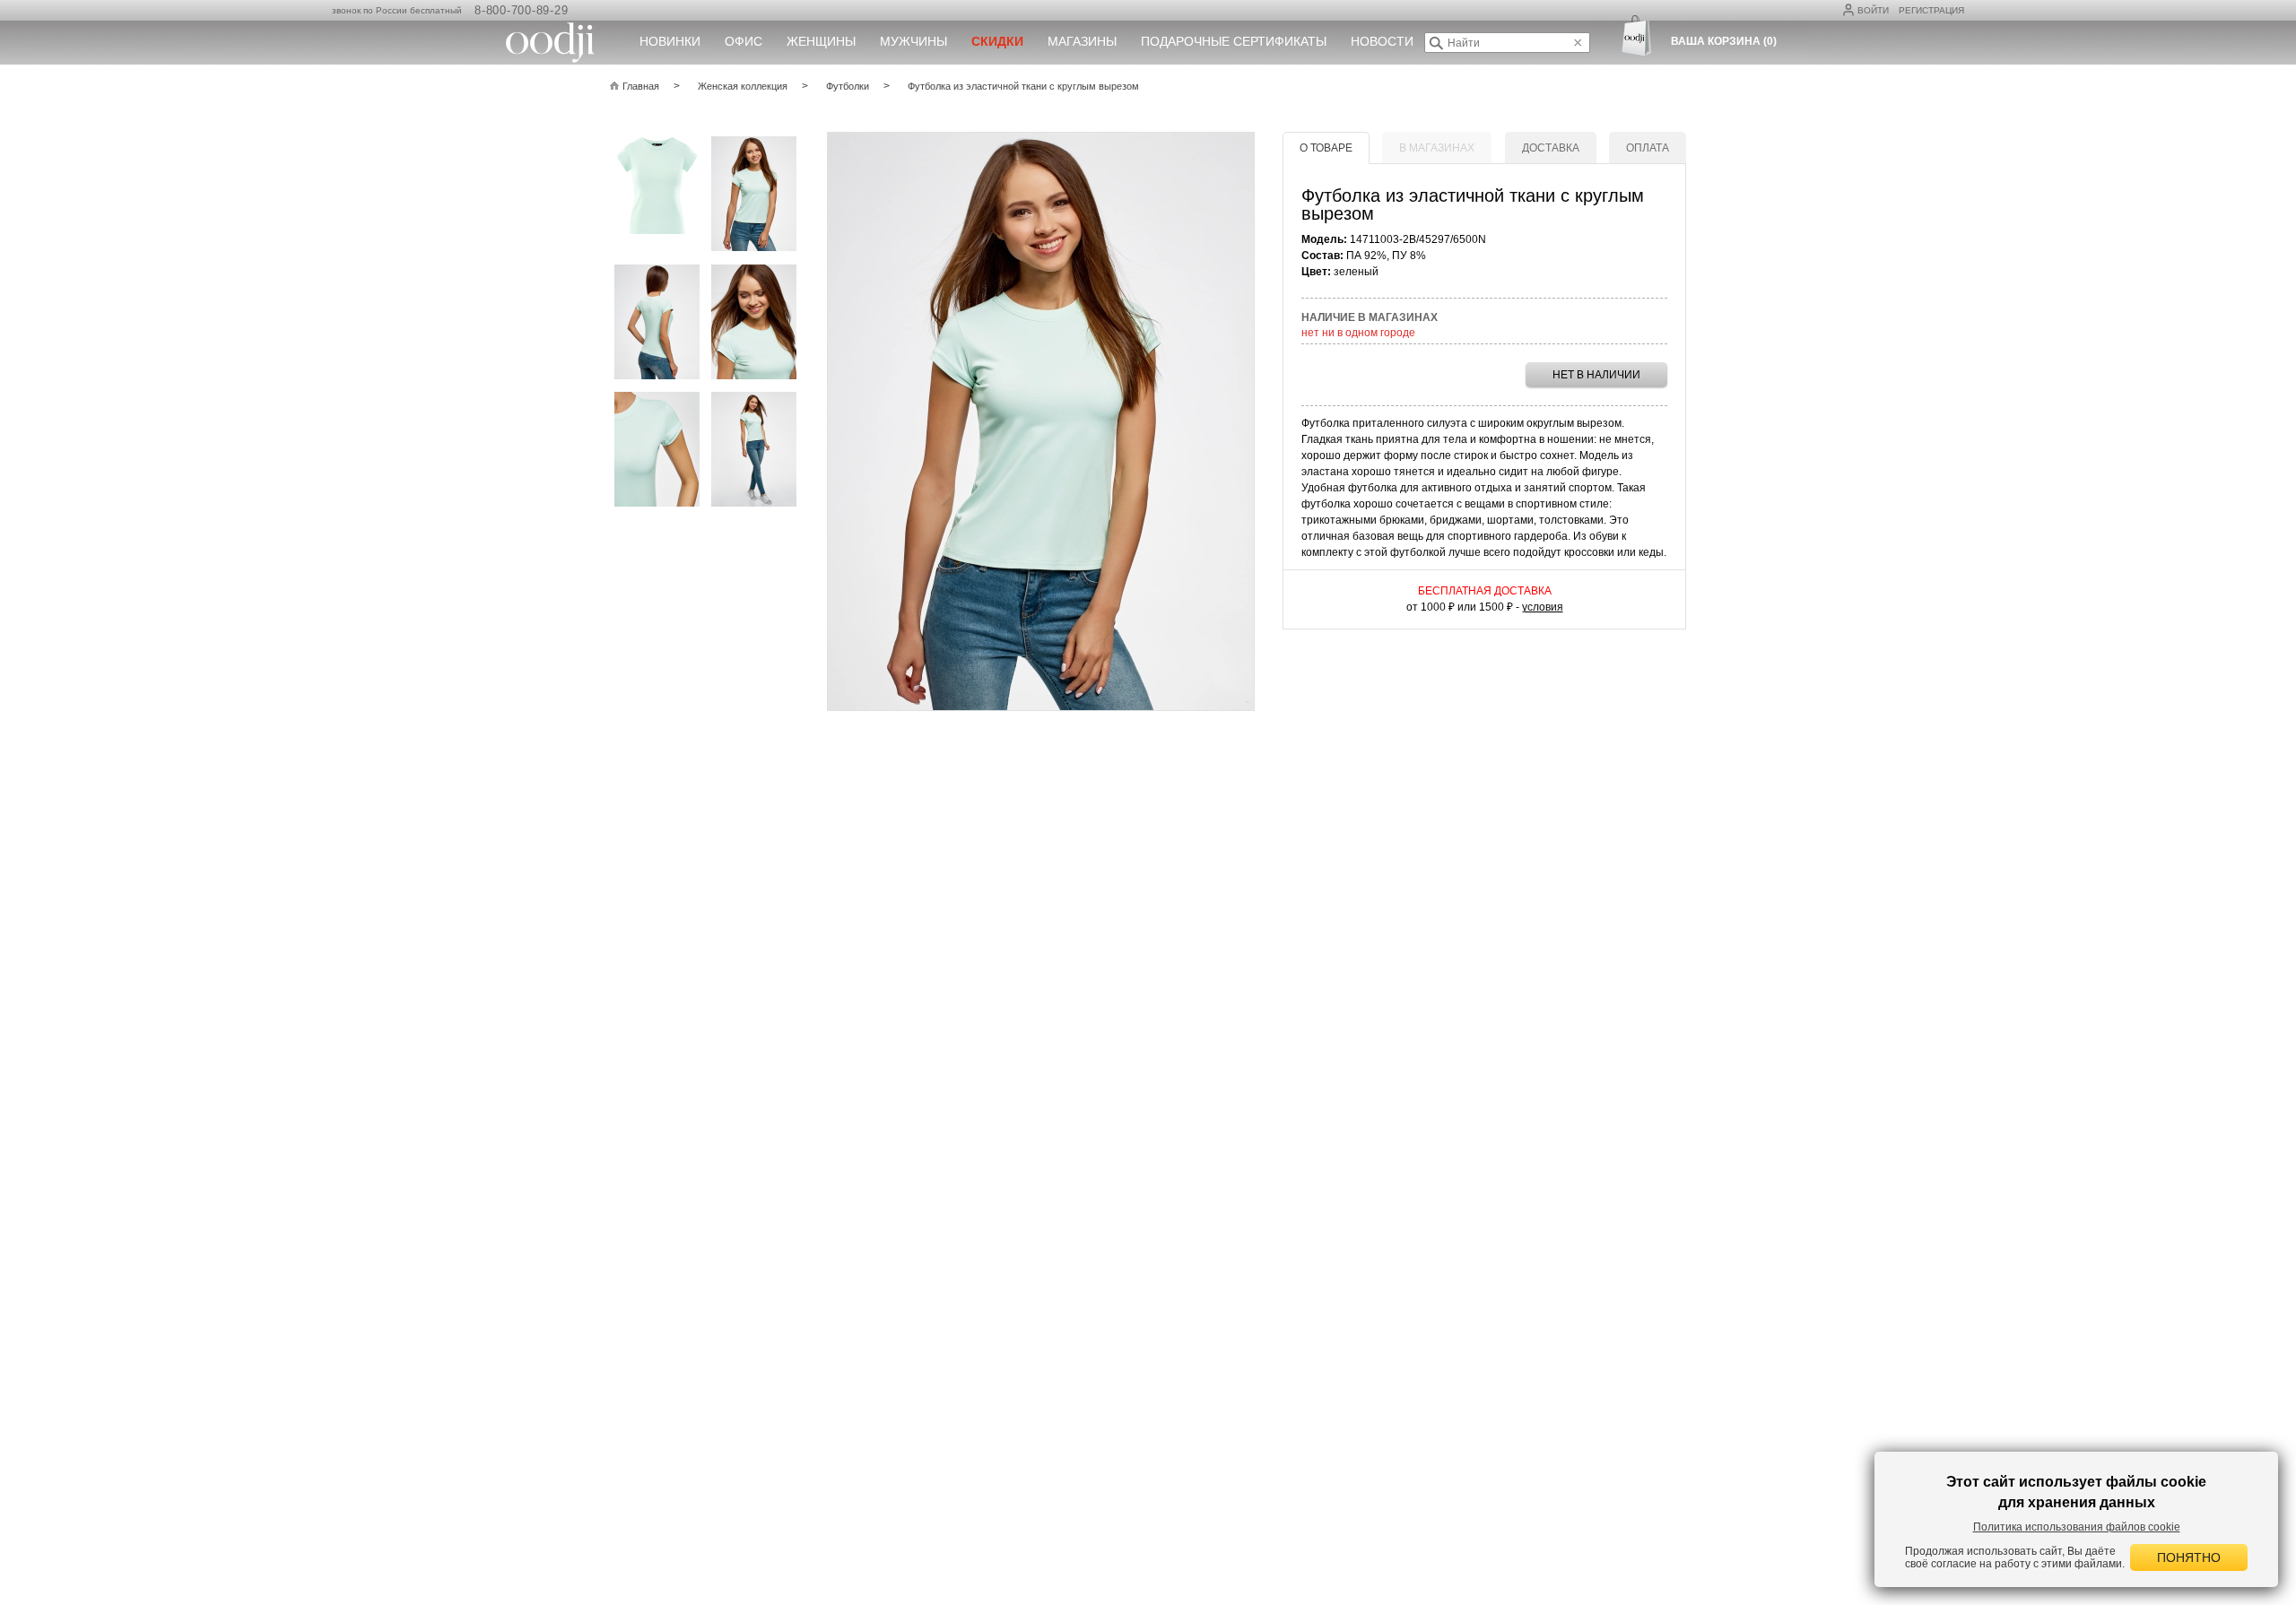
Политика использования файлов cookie (2077, 1527)
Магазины (1082, 41)
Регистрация (1931, 10)
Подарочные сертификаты (1234, 41)
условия (1543, 607)
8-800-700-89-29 (521, 10)
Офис (744, 41)
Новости (1382, 41)
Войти (1873, 10)
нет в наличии (1596, 375)
